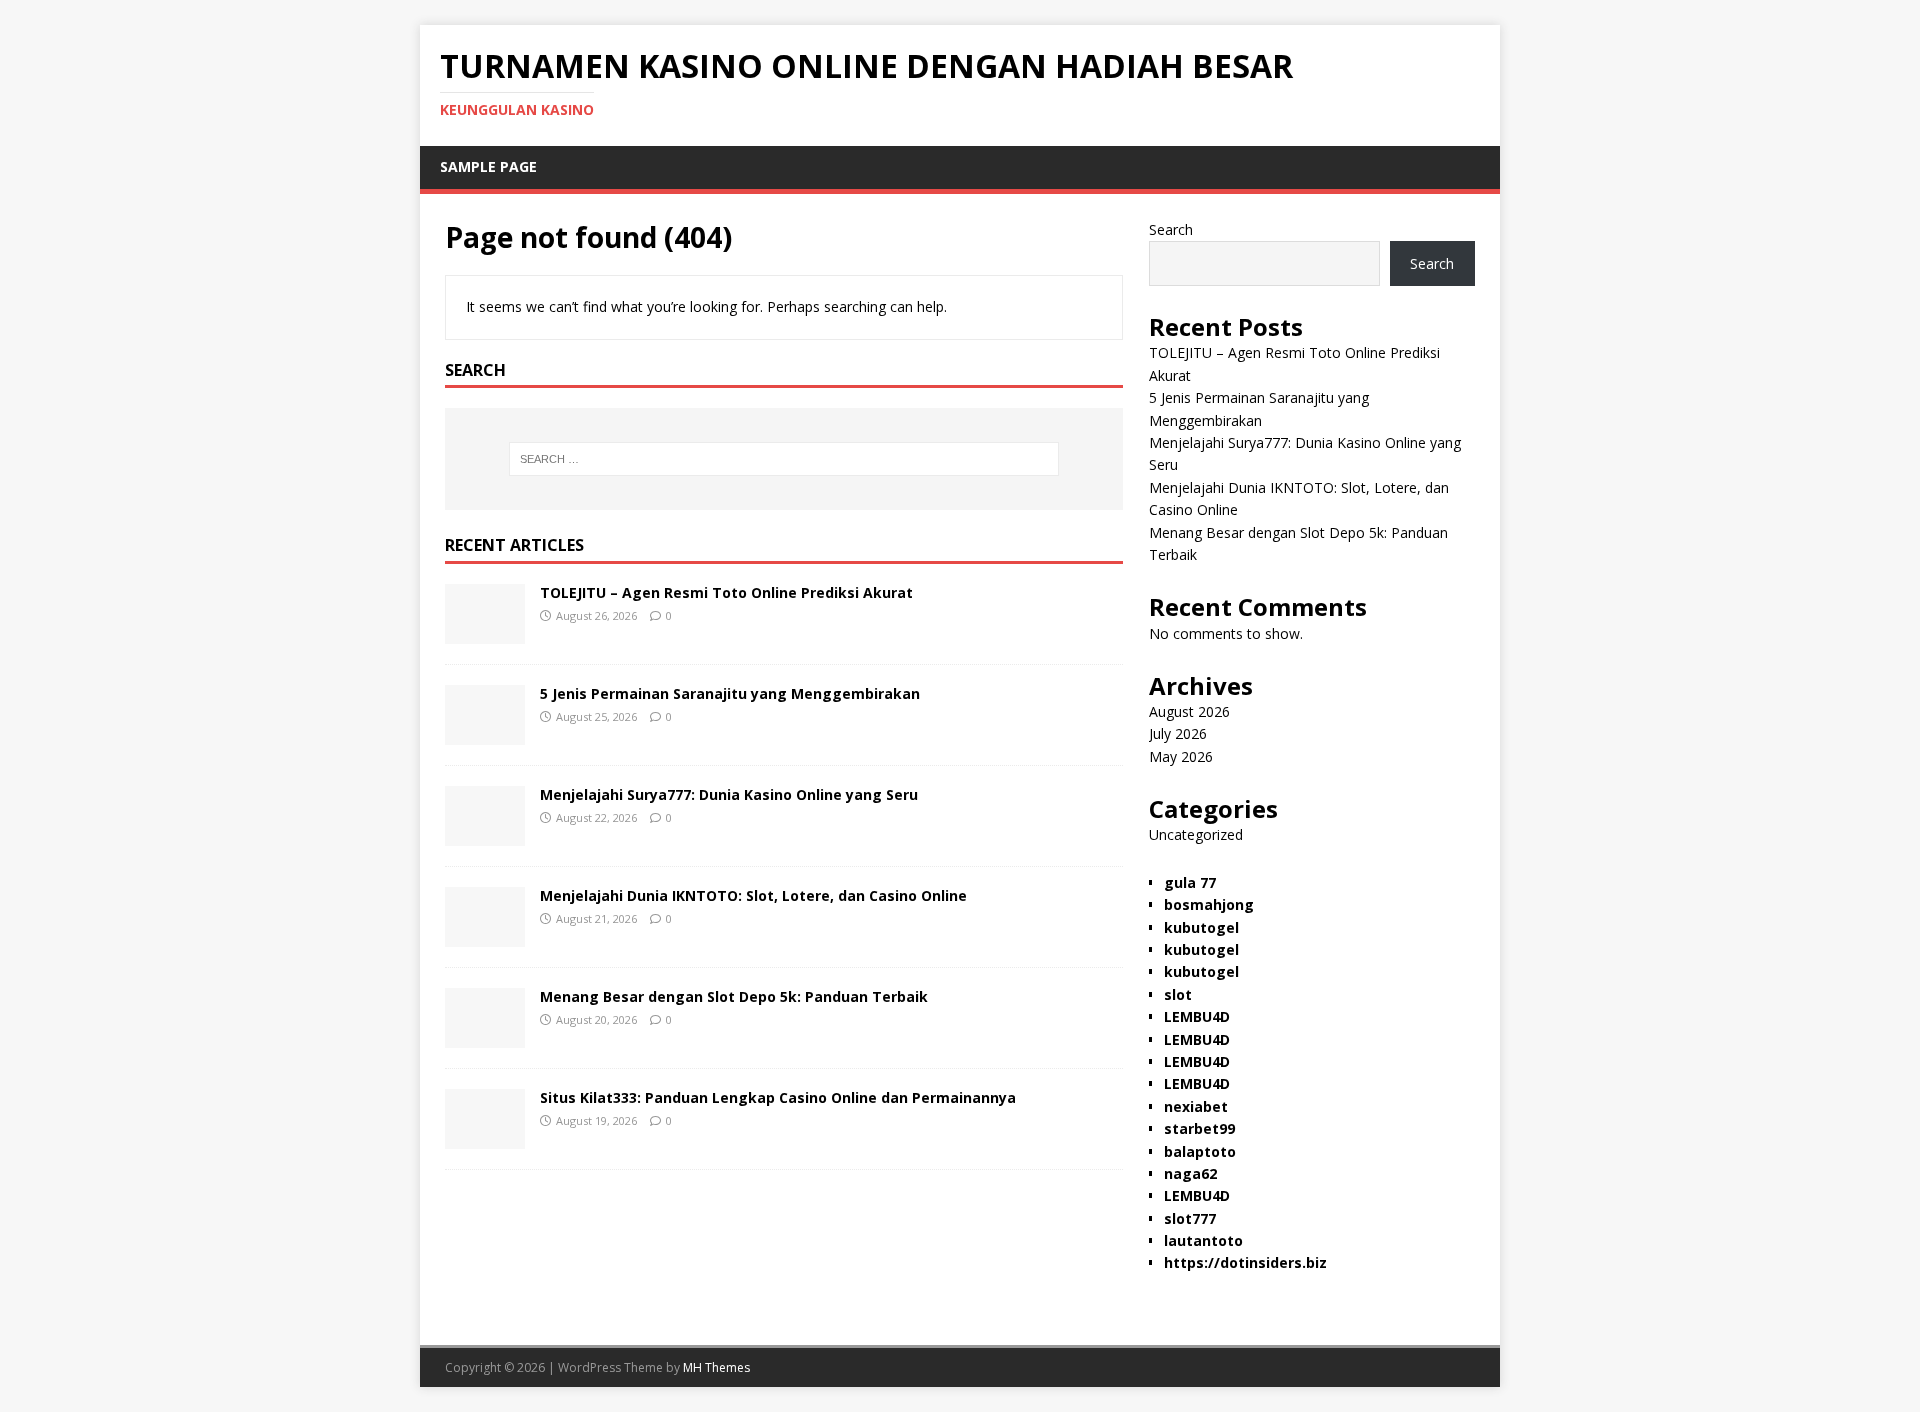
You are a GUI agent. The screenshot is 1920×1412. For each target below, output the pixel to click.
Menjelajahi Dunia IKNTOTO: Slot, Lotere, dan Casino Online (753, 895)
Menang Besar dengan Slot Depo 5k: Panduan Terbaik (734, 996)
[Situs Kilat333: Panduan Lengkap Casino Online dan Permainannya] (485, 1137)
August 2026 (1189, 711)
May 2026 (1181, 756)
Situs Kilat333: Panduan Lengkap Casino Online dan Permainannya (778, 1097)
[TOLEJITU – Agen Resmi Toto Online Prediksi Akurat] (485, 632)
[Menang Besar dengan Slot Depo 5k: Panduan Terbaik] (485, 1036)
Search (1171, 229)
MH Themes (716, 1367)
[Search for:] (784, 459)
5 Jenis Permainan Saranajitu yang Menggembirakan (730, 693)
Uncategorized (1196, 834)
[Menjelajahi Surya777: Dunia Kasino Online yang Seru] (485, 834)
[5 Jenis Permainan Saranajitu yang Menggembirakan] (485, 733)
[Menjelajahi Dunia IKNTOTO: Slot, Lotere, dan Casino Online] (485, 935)
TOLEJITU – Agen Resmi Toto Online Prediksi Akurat (726, 592)
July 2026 (1178, 733)
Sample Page (488, 166)
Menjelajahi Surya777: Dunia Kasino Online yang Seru (729, 794)
